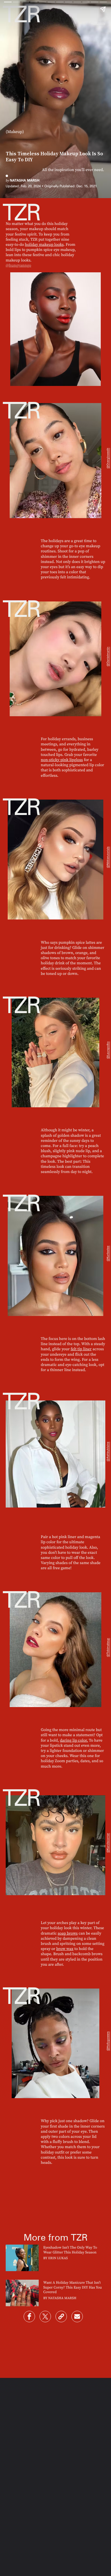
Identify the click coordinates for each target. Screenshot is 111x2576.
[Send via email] (77, 2317)
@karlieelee (108, 1254)
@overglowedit (108, 458)
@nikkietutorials (108, 857)
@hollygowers (108, 2041)
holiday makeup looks (44, 244)
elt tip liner (82, 1349)
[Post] (45, 2317)
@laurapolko (108, 1050)
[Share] (29, 2317)
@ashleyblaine (108, 1452)
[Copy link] (61, 2317)
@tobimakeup (108, 1647)
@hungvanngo (18, 265)
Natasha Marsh (24, 180)
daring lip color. (74, 1740)
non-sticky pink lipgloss (62, 760)
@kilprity (99, 23)
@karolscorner (108, 1843)
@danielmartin (108, 656)
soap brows (68, 1933)
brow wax (65, 1949)
